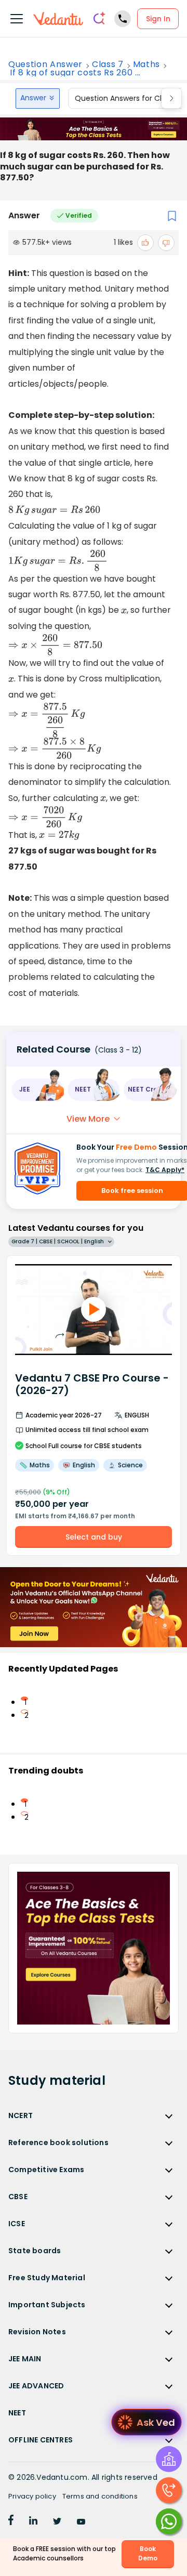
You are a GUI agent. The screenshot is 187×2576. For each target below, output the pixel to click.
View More (88, 1119)
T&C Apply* (165, 1170)
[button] (38, 1090)
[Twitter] (57, 2522)
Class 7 (108, 64)
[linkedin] (33, 2522)
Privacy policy (32, 2496)
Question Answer (45, 64)
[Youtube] (81, 2522)
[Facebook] (11, 2522)
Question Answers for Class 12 (128, 98)
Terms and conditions (100, 2496)
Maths (146, 64)
